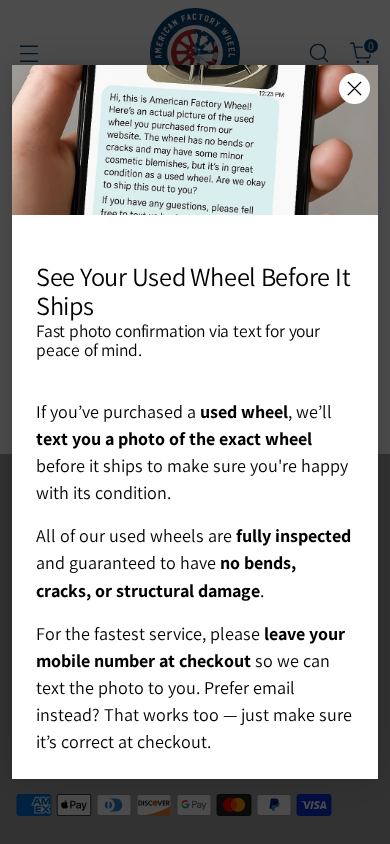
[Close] (354, 88)
